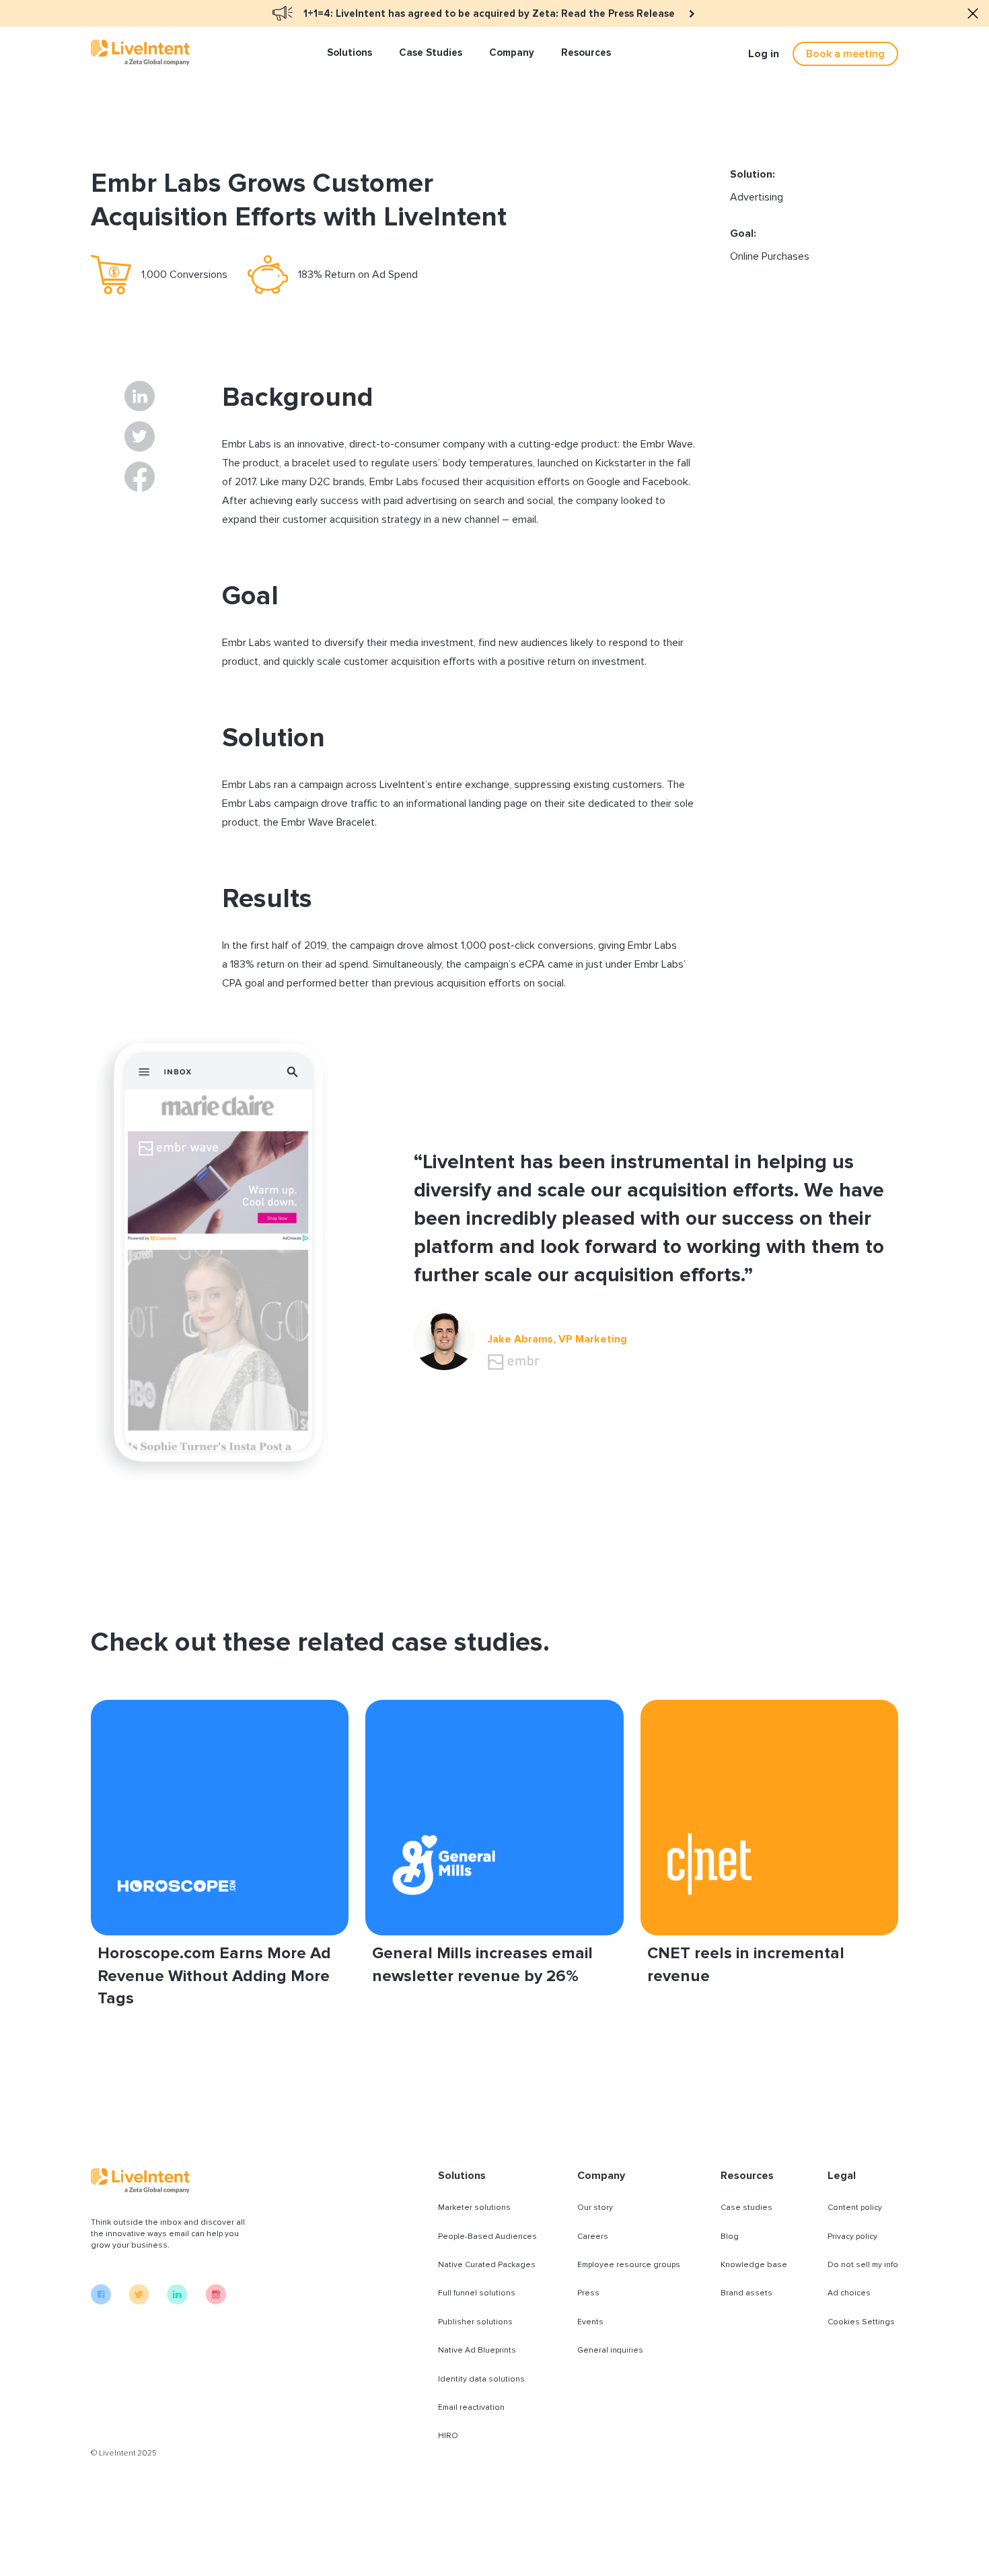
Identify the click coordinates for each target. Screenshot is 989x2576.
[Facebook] (101, 2301)
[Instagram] (216, 2301)
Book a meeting (845, 54)
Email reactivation (471, 2407)
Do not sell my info (863, 2265)
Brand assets (746, 2293)
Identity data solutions (481, 2379)
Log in (764, 54)
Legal (842, 2176)
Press (588, 2293)
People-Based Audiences (487, 2237)
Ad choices (849, 2293)
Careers (593, 2237)
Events (590, 2322)
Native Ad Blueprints (477, 2350)
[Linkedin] (177, 2301)
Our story (595, 2208)
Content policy (855, 2208)
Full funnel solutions (477, 2293)
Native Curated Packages (487, 2265)
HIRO (448, 2436)
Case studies (746, 2208)
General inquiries (610, 2350)
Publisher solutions (475, 2322)
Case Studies (431, 52)
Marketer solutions (474, 2208)
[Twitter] (139, 2301)
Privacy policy (852, 2237)
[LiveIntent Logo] (140, 52)
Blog (730, 2237)
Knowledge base (754, 2265)
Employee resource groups (629, 2265)
